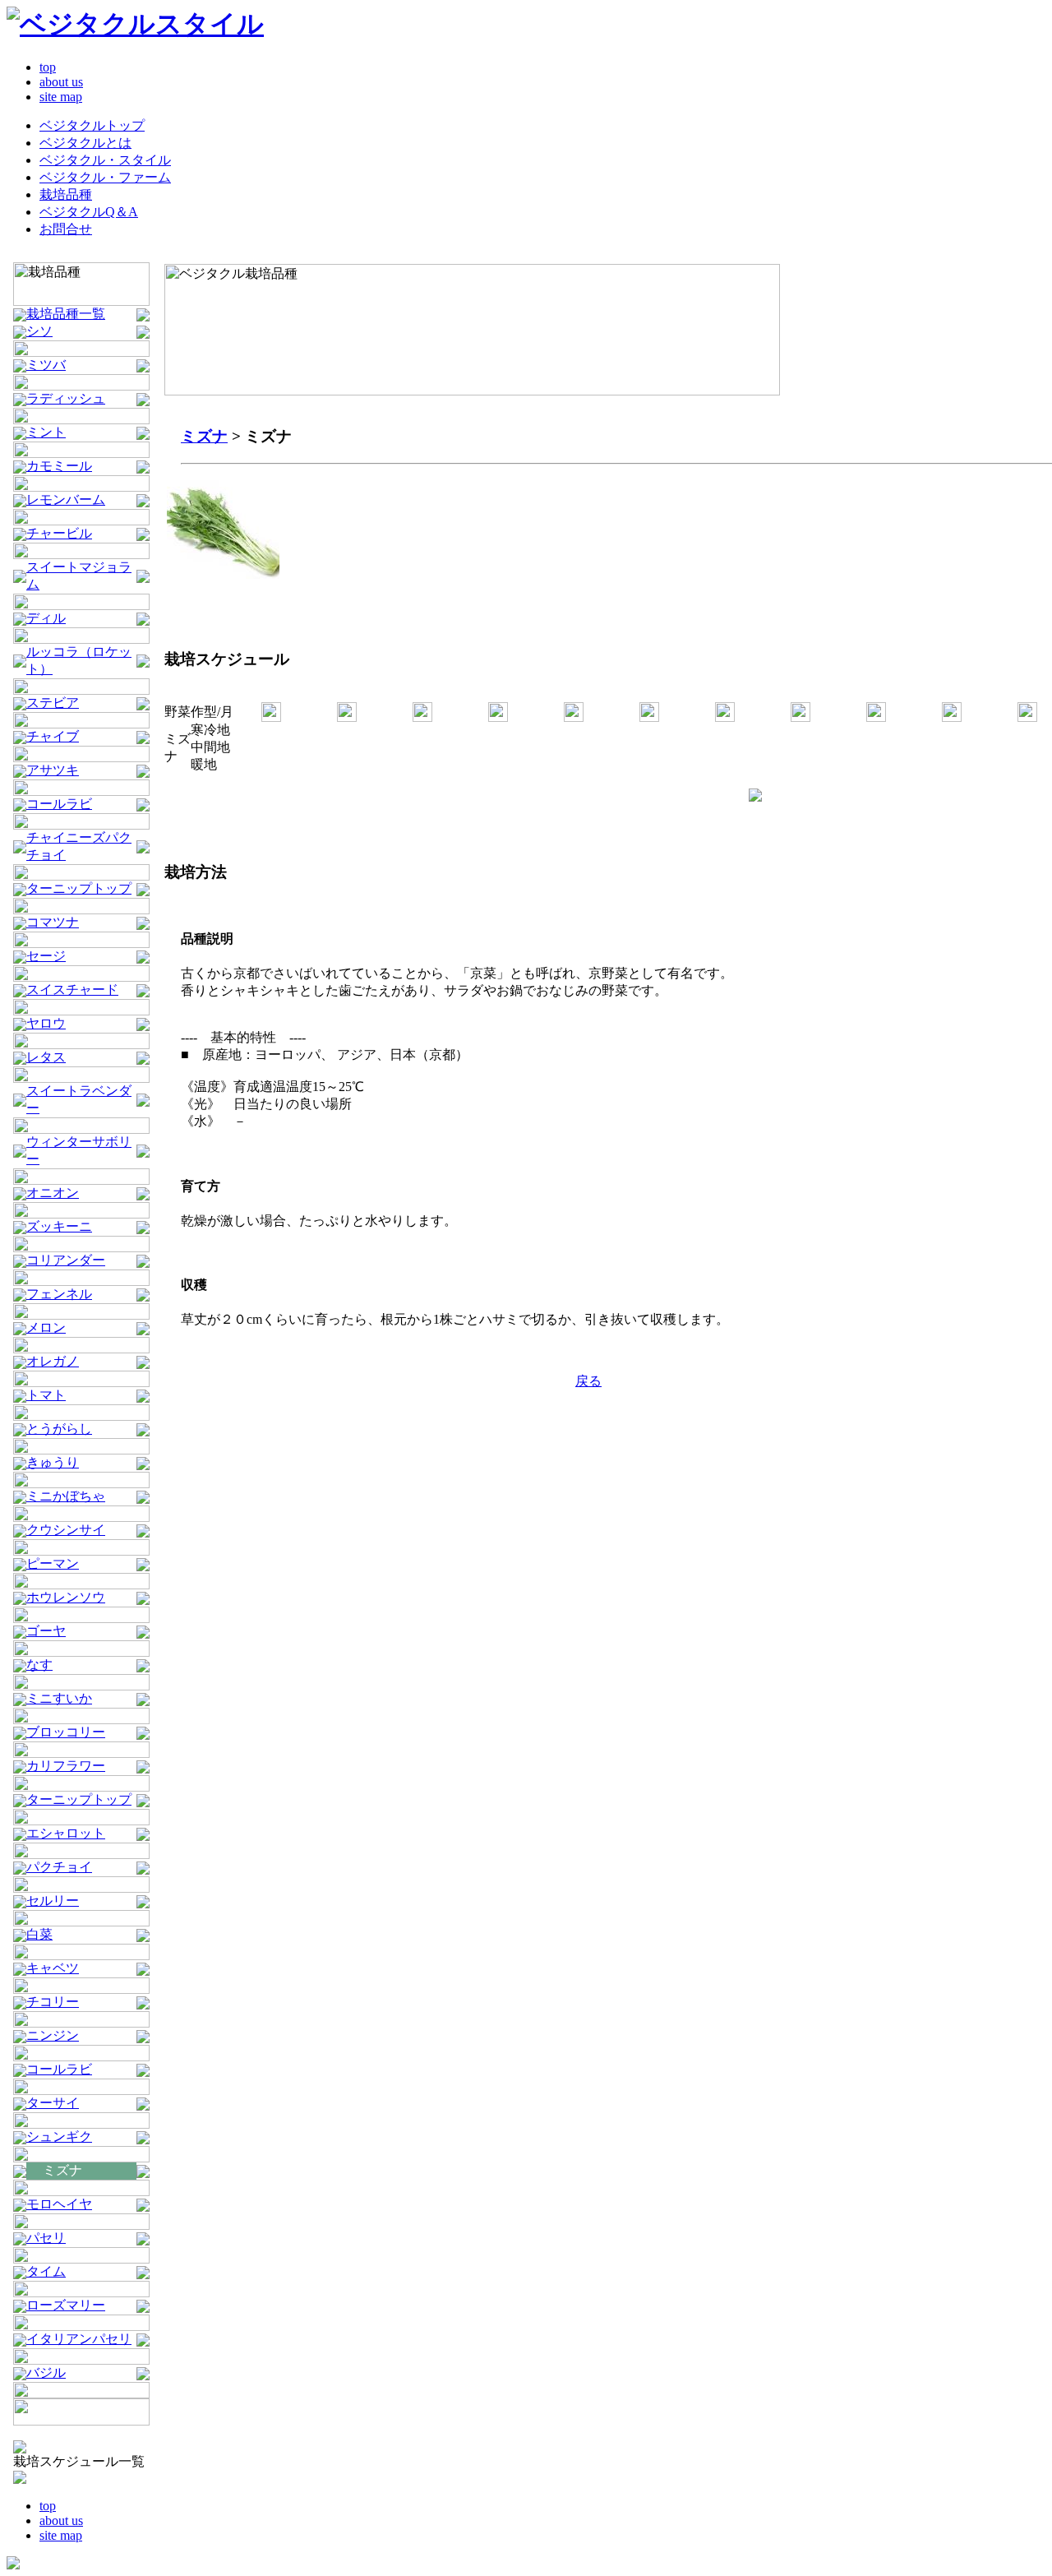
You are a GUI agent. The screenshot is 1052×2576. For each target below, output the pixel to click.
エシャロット (66, 1833)
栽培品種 (66, 194)
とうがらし (59, 1429)
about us (61, 82)
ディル (46, 618)
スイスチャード (72, 990)
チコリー (53, 2002)
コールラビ (59, 804)
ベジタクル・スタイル (105, 160)
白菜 (39, 1934)
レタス (46, 1057)
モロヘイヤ (59, 2204)
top (48, 67)
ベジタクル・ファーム (105, 177)
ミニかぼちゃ (66, 1496)
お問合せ (66, 229)
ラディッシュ (66, 398)
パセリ (46, 2238)
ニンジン (53, 2035)
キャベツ (53, 1968)
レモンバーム (66, 499)
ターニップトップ (79, 888)
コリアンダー (66, 1260)
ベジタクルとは (85, 143)
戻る (588, 1381)
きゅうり (53, 1462)
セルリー (53, 1901)
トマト (46, 1395)
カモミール (59, 466)
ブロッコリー (66, 1732)
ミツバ (46, 365)
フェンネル (59, 1294)
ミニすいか (59, 1698)
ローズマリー (66, 2305)
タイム (46, 2271)
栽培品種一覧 (66, 314)
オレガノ (53, 1361)
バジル (46, 2373)
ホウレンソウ (66, 1597)
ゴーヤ (46, 1631)
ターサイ (53, 2103)
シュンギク (59, 2137)
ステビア (53, 703)
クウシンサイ (66, 1530)
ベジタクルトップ (92, 125)
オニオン (53, 1193)
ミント (46, 432)
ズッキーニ (59, 1226)
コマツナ (53, 922)
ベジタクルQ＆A (89, 212)
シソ (39, 331)
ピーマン (53, 1563)
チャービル (59, 533)
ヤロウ (46, 1023)
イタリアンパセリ (79, 2339)
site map (61, 97)
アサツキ (53, 770)
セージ (46, 956)
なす (39, 1665)
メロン (46, 1327)
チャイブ (53, 736)
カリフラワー (66, 1766)
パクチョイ (59, 1867)
